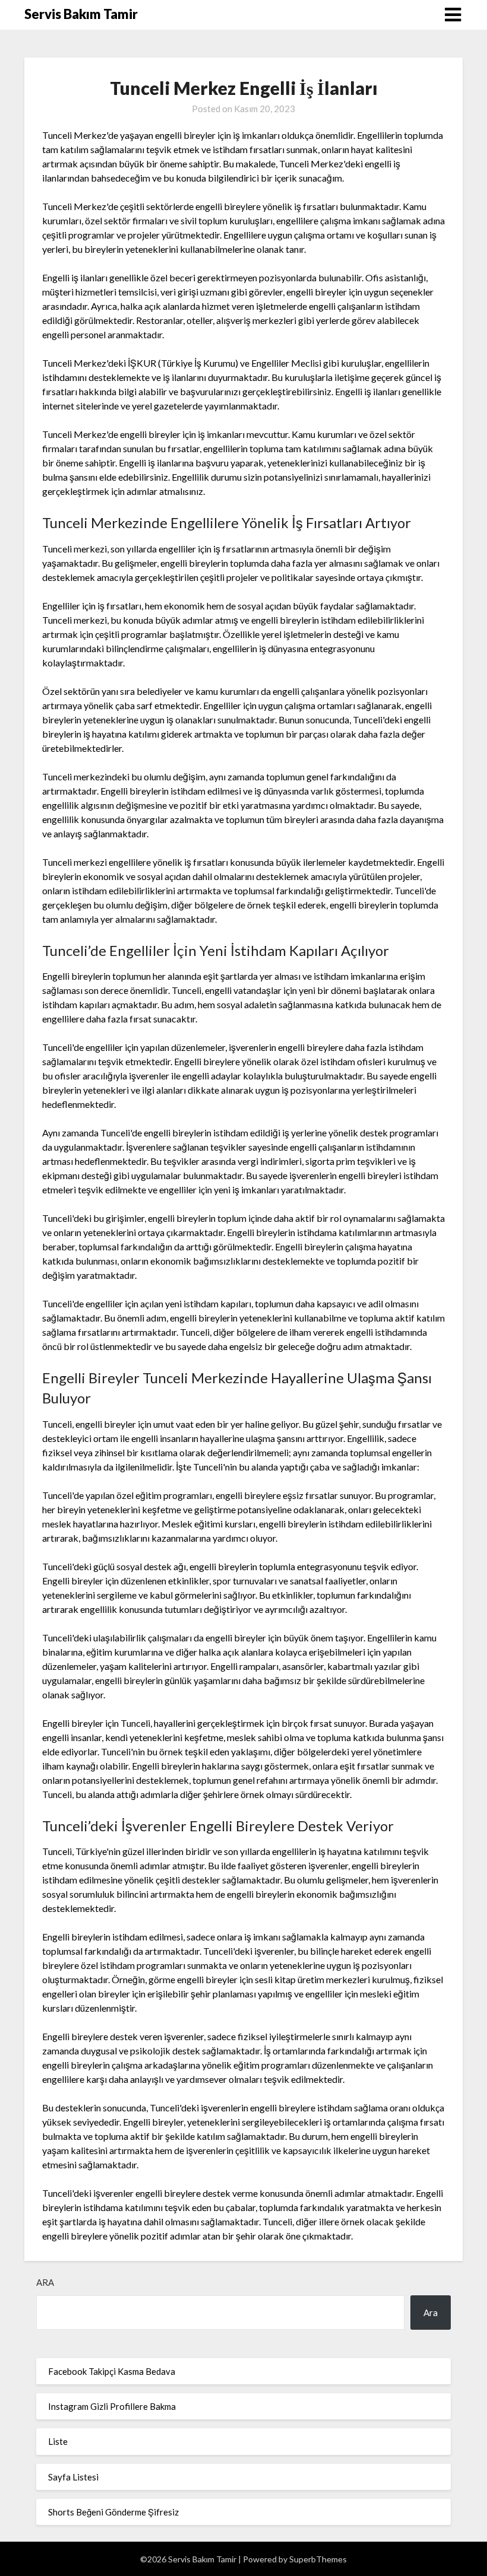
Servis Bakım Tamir (81, 14)
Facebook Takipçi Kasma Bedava (112, 2371)
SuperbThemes (318, 2559)
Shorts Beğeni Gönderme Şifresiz (113, 2512)
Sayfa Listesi (73, 2477)
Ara (45, 2282)
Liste (58, 2441)
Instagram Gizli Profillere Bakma (112, 2406)
